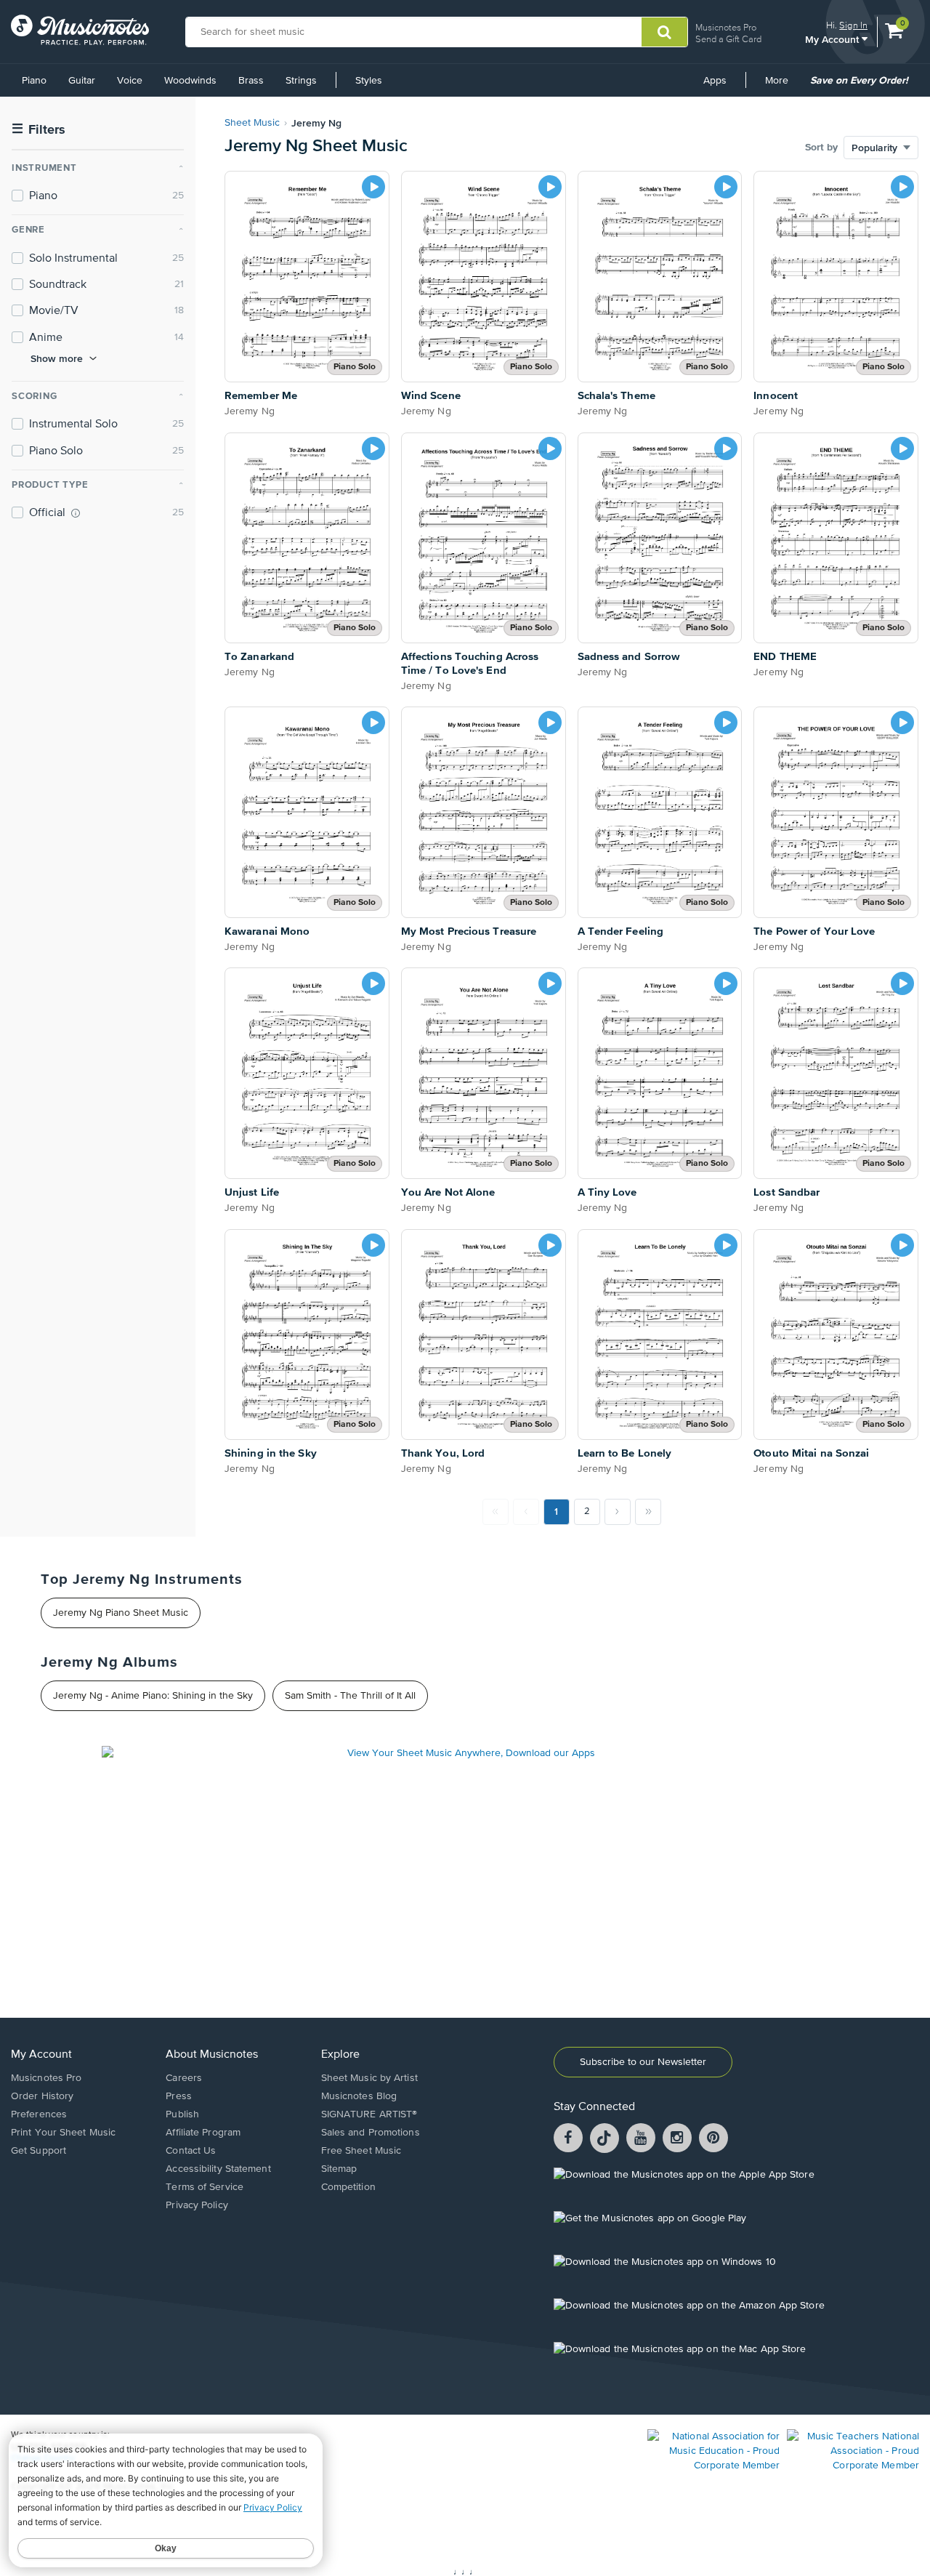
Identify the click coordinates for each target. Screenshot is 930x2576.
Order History (42, 2096)
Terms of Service (205, 2187)
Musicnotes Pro (726, 27)
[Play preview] (373, 187)
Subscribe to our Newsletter (643, 2062)
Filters (39, 130)
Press (179, 2096)
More (782, 86)
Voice (130, 81)
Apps (715, 81)
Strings (301, 81)
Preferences (39, 2114)
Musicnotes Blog (359, 2096)
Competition (348, 2187)
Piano (34, 81)
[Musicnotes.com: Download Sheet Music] (80, 30)
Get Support (39, 2151)
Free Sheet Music (361, 2151)
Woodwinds (190, 81)
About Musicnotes (212, 2055)
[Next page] (618, 1512)
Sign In (853, 25)
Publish (182, 2114)
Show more (57, 358)
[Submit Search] (664, 32)
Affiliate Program (203, 2133)
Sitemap (339, 2169)
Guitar (82, 81)
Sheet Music (252, 123)
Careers (184, 2078)
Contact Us (191, 2151)
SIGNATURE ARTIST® (369, 2114)
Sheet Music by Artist (369, 2078)
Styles (369, 81)
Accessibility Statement (218, 2169)
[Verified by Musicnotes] (76, 513)
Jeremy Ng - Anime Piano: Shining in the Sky (153, 1696)
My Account (833, 39)
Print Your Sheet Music (63, 2133)
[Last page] (648, 1512)
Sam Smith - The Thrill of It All (350, 1696)
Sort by (821, 148)
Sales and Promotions (371, 2133)
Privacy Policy (197, 2205)
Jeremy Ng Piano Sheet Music (121, 1613)
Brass (251, 81)
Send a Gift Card (728, 39)
